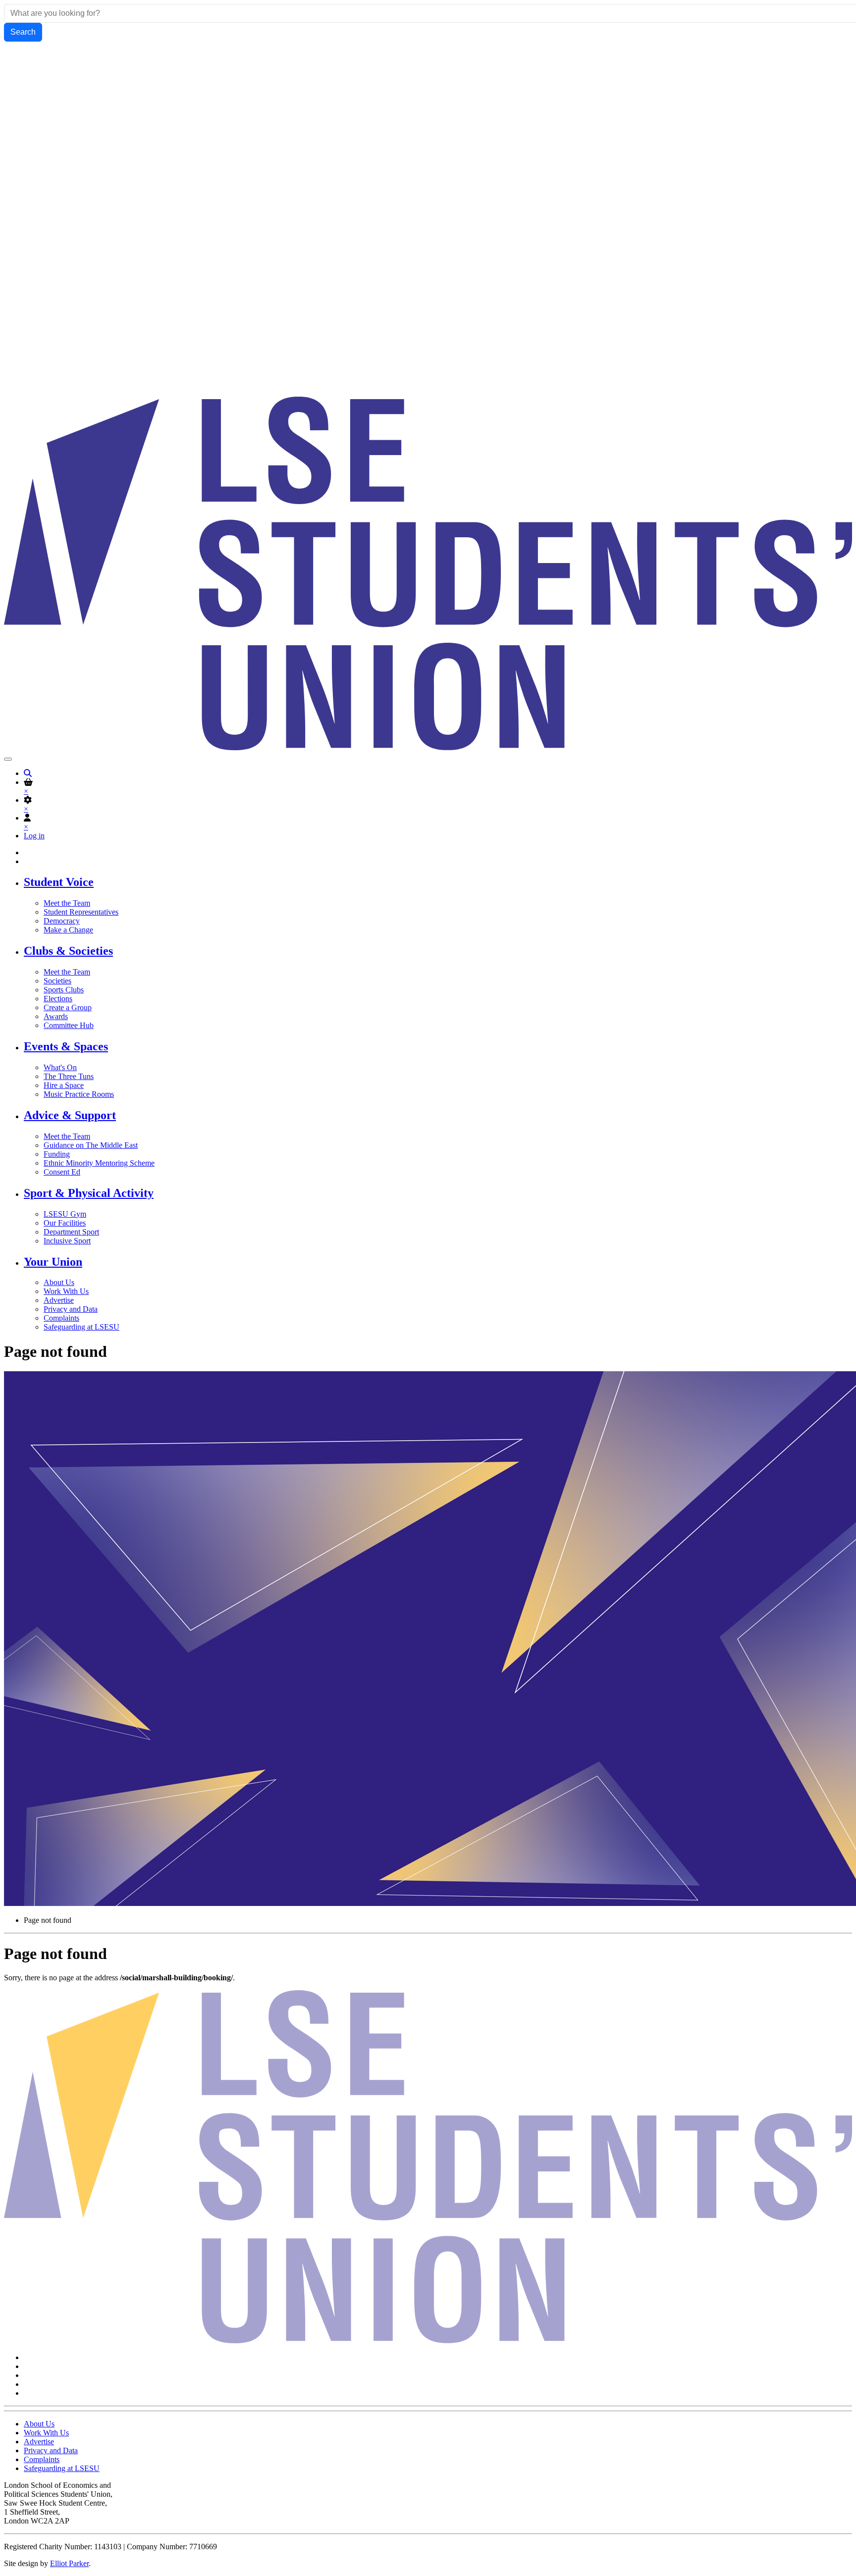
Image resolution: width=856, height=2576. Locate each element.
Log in (34, 836)
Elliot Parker (69, 2563)
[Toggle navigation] (8, 759)
